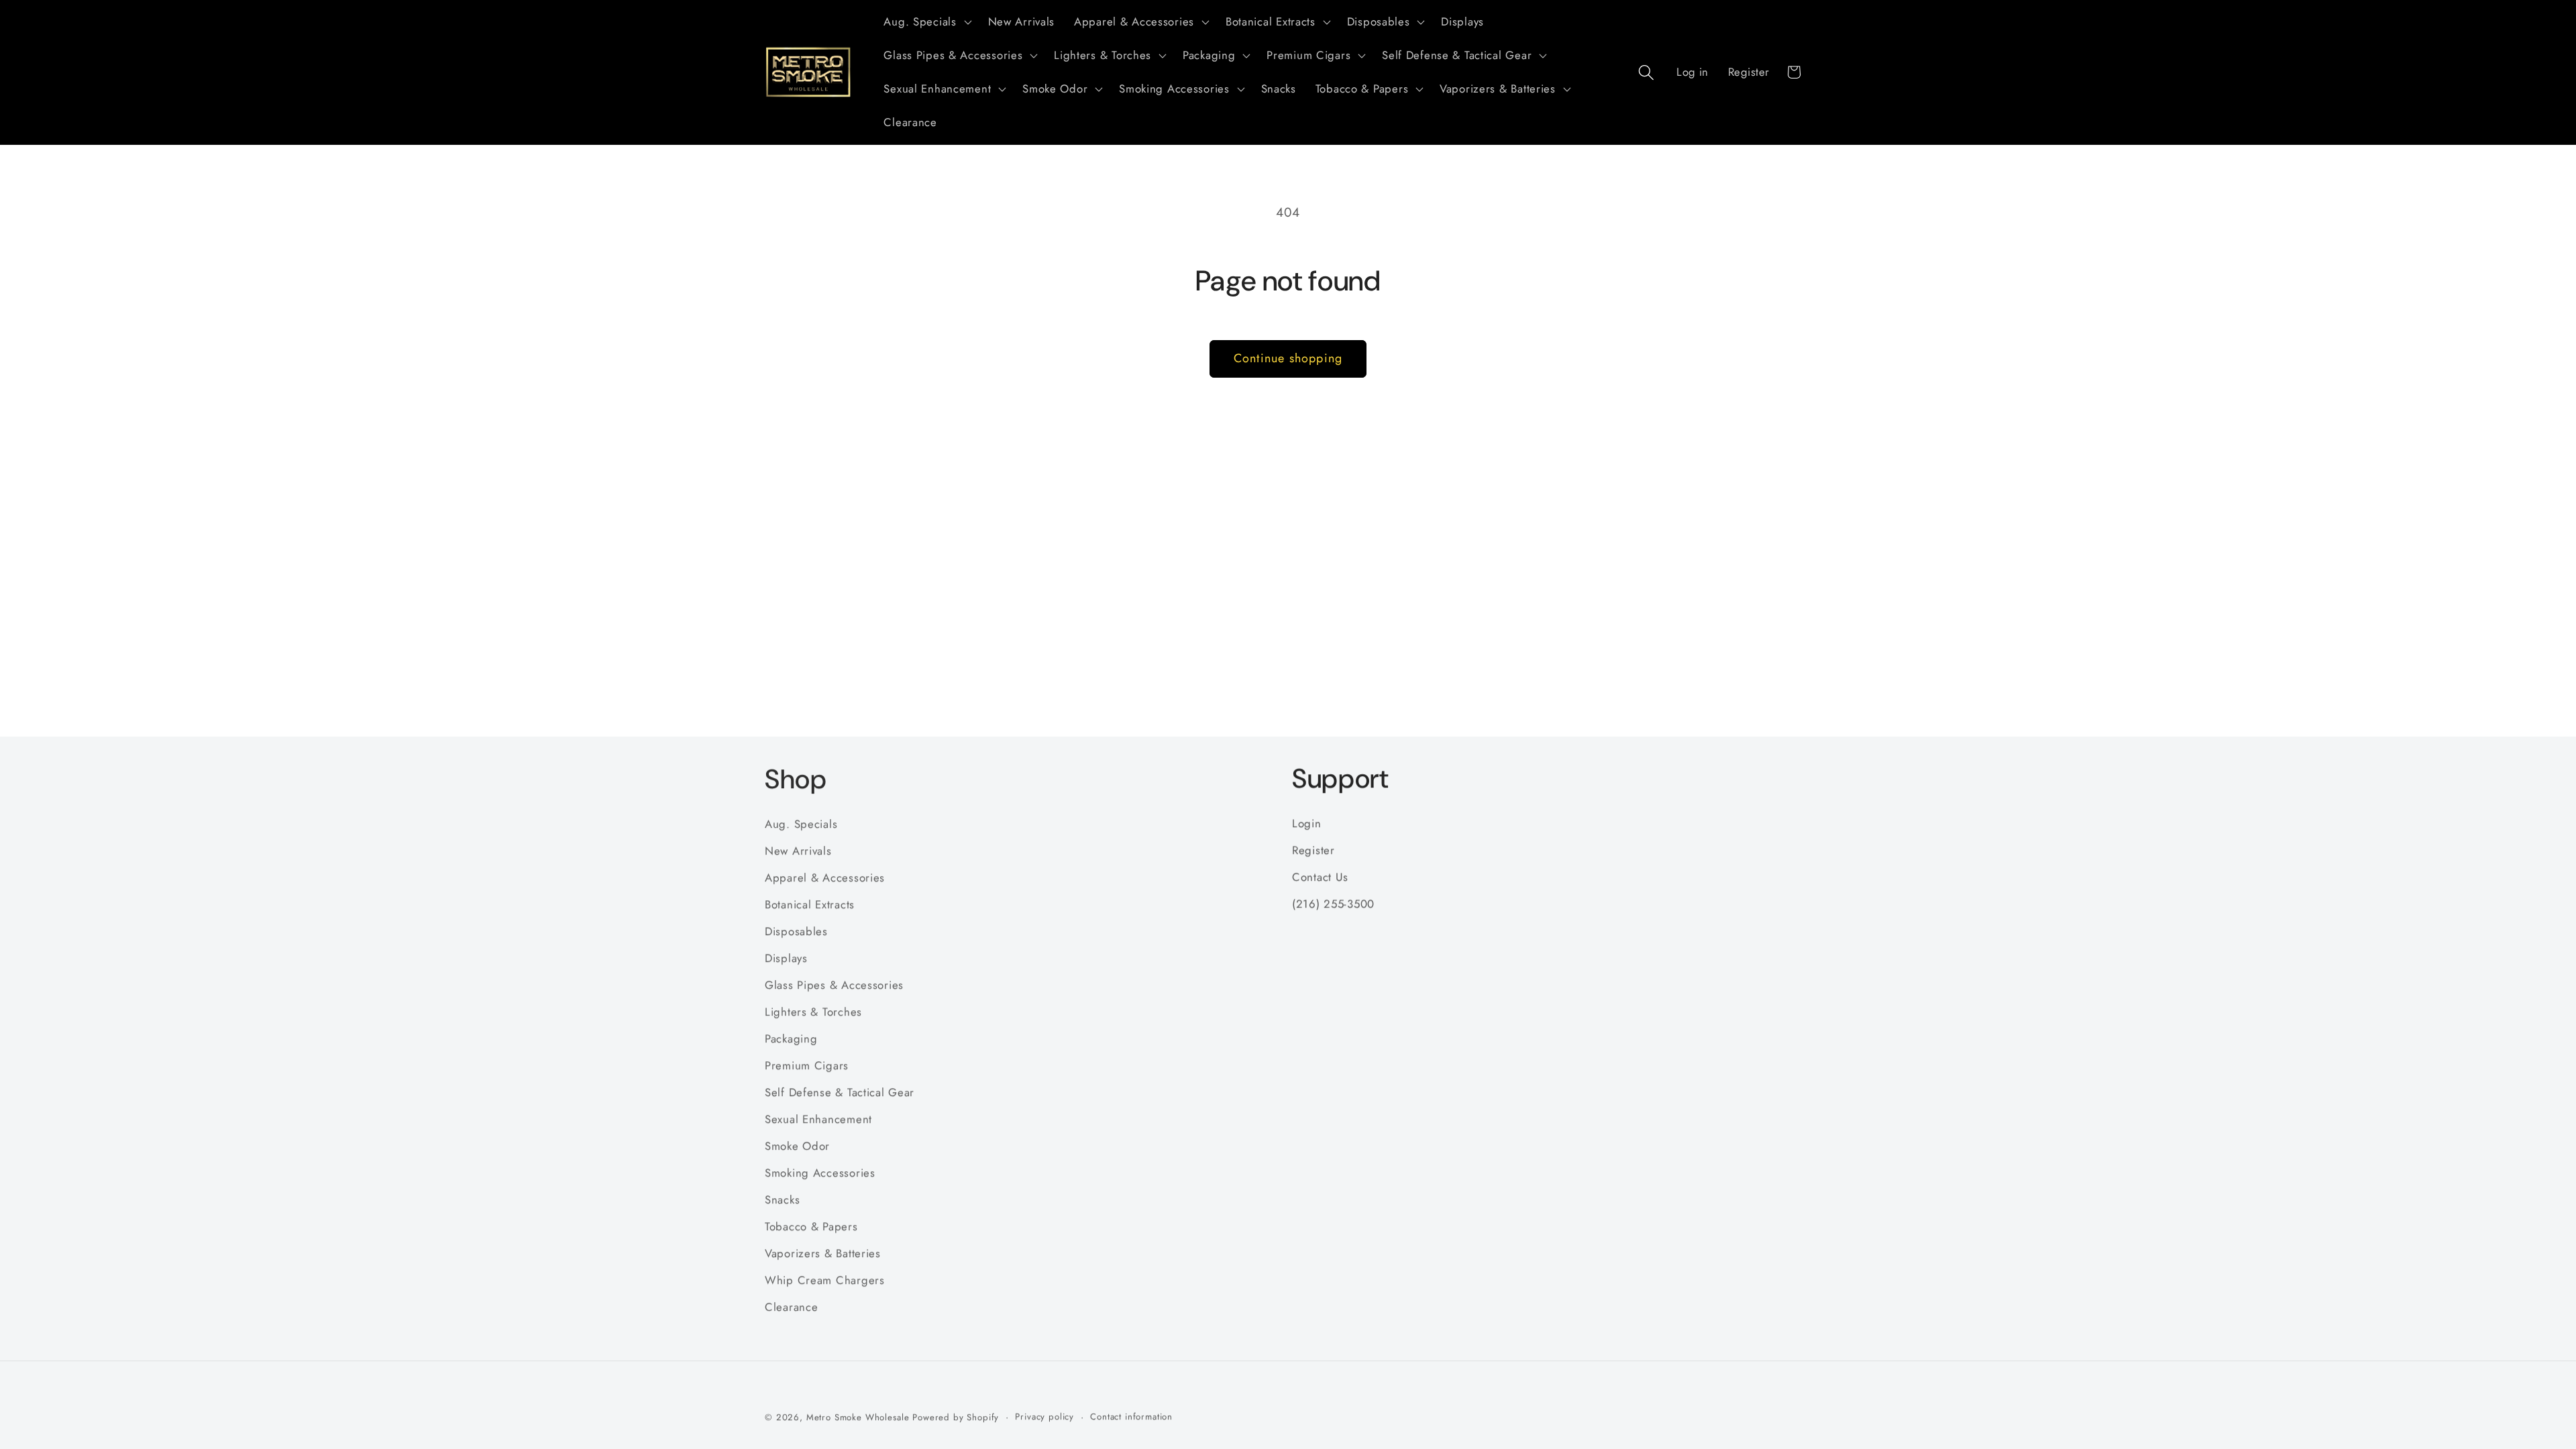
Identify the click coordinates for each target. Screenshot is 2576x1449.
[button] (926, 22)
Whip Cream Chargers (825, 1279)
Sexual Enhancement (818, 1118)
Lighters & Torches (813, 1011)
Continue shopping (1288, 358)
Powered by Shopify (956, 1417)
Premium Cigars (807, 1065)
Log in (1693, 72)
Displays (786, 957)
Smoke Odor (797, 1145)
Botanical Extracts (810, 904)
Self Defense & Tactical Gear (840, 1091)
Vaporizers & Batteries (823, 1252)
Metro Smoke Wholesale (858, 1417)
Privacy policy (1044, 1416)
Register (1749, 72)
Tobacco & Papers (811, 1226)
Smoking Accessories (820, 1172)
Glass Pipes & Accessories (834, 984)
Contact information (1131, 1416)
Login (1307, 823)
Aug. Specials (801, 823)
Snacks (782, 1199)
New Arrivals (798, 850)
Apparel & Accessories (825, 877)
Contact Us (1320, 877)
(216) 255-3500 (1333, 904)
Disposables (796, 930)
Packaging (791, 1038)
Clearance (791, 1306)
